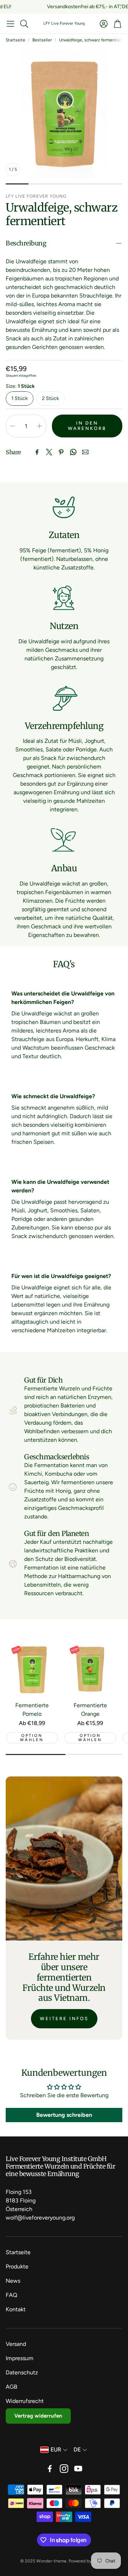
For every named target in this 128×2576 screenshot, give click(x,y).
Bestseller (42, 40)
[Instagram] (64, 2469)
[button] (10, 24)
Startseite (15, 40)
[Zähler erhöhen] (39, 426)
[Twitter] (49, 452)
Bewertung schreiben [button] (64, 2115)
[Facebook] (37, 452)
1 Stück (20, 398)
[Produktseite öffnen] (32, 1669)
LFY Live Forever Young (64, 23)
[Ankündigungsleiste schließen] (121, 5)
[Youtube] (78, 2469)
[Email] (85, 452)
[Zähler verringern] (12, 426)
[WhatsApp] (73, 452)
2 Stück (50, 398)
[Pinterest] (61, 452)
